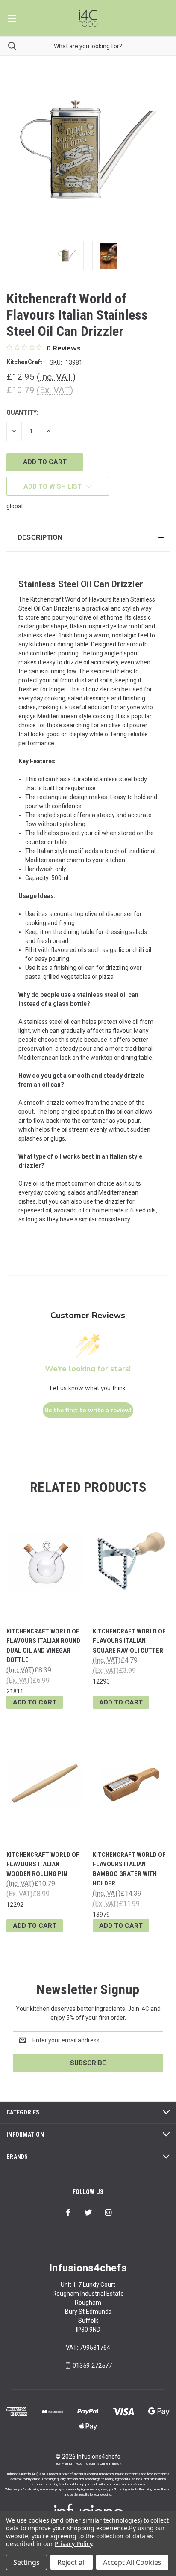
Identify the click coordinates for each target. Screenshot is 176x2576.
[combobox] (88, 46)
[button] (88, 537)
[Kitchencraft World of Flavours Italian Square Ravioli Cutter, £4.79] (131, 1561)
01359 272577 (92, 2366)
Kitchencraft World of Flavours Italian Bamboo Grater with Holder (129, 1869)
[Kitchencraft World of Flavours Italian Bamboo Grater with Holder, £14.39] (131, 1784)
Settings (26, 2562)
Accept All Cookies (132, 2562)
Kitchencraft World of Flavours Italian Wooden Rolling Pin (43, 1864)
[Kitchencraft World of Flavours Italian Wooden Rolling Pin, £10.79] (45, 1784)
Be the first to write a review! (88, 1410)
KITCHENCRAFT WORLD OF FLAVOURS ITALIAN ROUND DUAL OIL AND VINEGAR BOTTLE (43, 1646)
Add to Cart (35, 1702)
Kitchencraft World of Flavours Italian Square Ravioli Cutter (129, 1641)
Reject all (72, 2562)
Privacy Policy (73, 2544)
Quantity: (22, 412)
